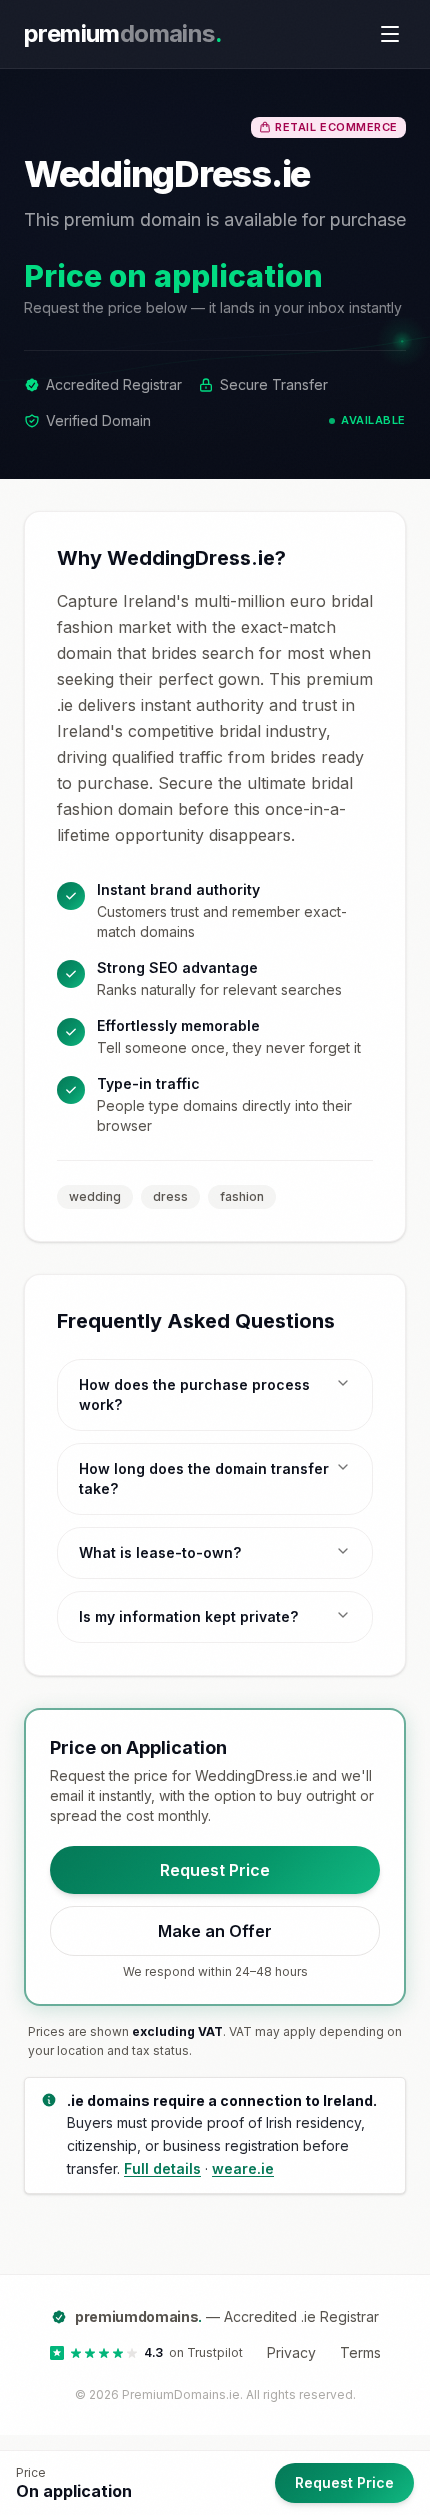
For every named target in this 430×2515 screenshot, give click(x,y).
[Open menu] (390, 34)
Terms (360, 2352)
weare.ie (243, 2168)
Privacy (291, 2352)
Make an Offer (215, 1931)
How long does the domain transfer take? (204, 1478)
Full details (162, 2168)
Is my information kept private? (188, 1616)
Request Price (215, 1870)
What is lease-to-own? (160, 1552)
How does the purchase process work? (194, 1394)
